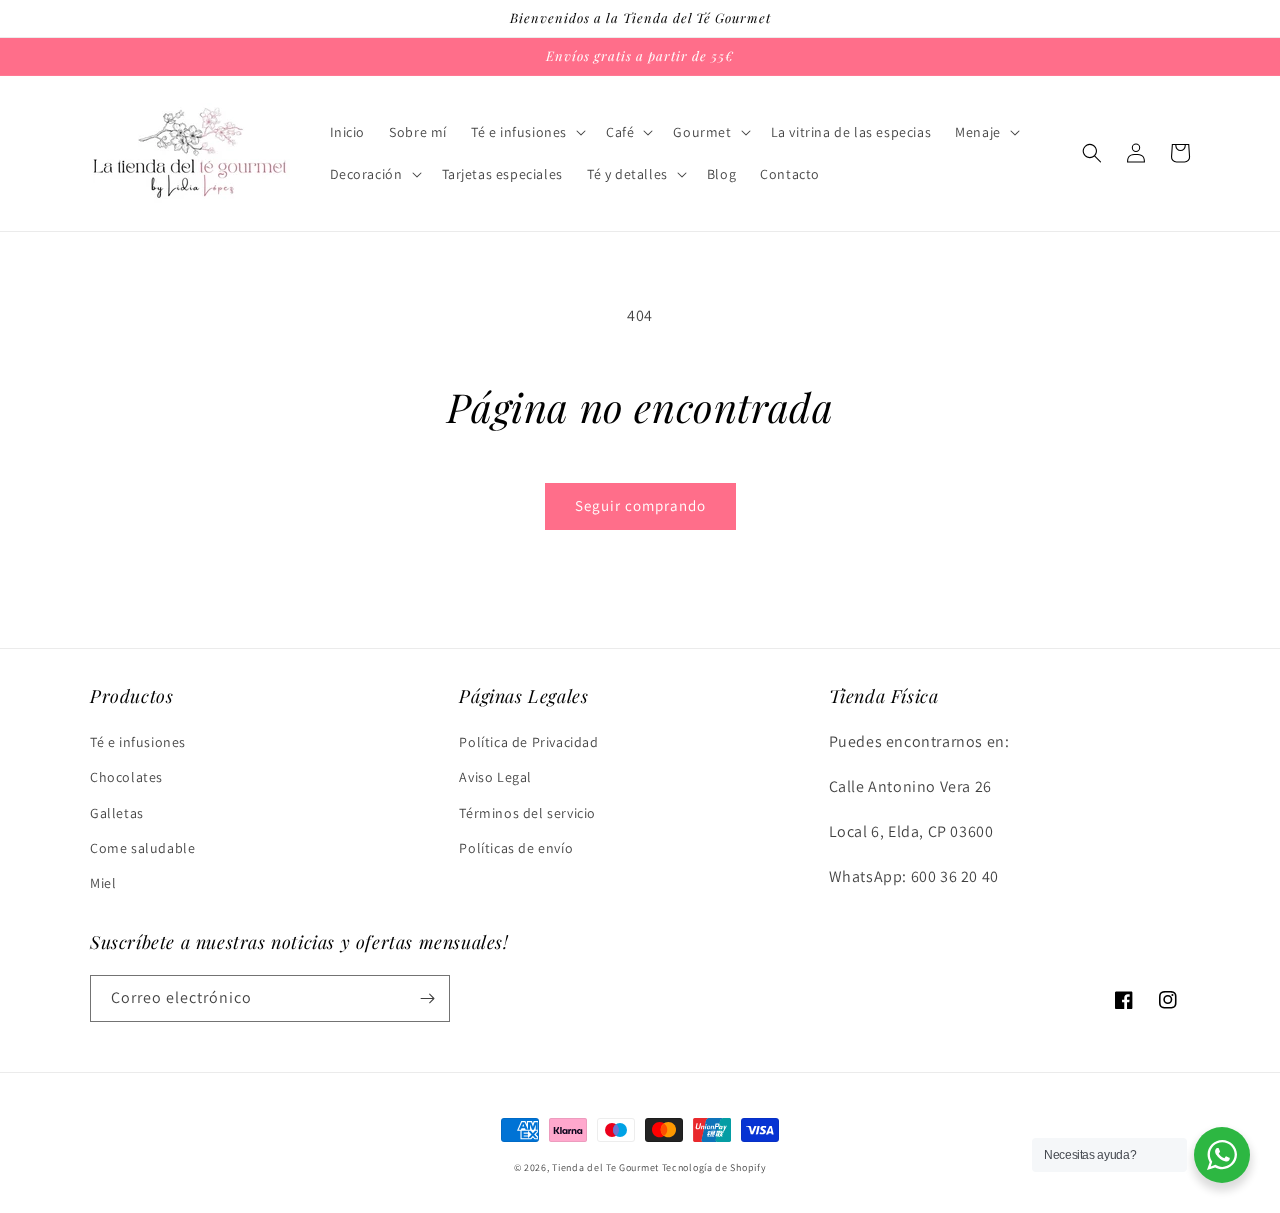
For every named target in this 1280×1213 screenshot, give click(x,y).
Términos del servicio (527, 813)
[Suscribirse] (427, 998)
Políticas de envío (516, 848)
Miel (103, 883)
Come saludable (142, 848)
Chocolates (126, 777)
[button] (526, 132)
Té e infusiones (138, 742)
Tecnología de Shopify (714, 1167)
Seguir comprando (640, 505)
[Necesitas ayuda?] (1222, 1155)
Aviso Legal (495, 777)
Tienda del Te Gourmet (605, 1167)
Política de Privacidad (528, 742)
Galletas (117, 813)
